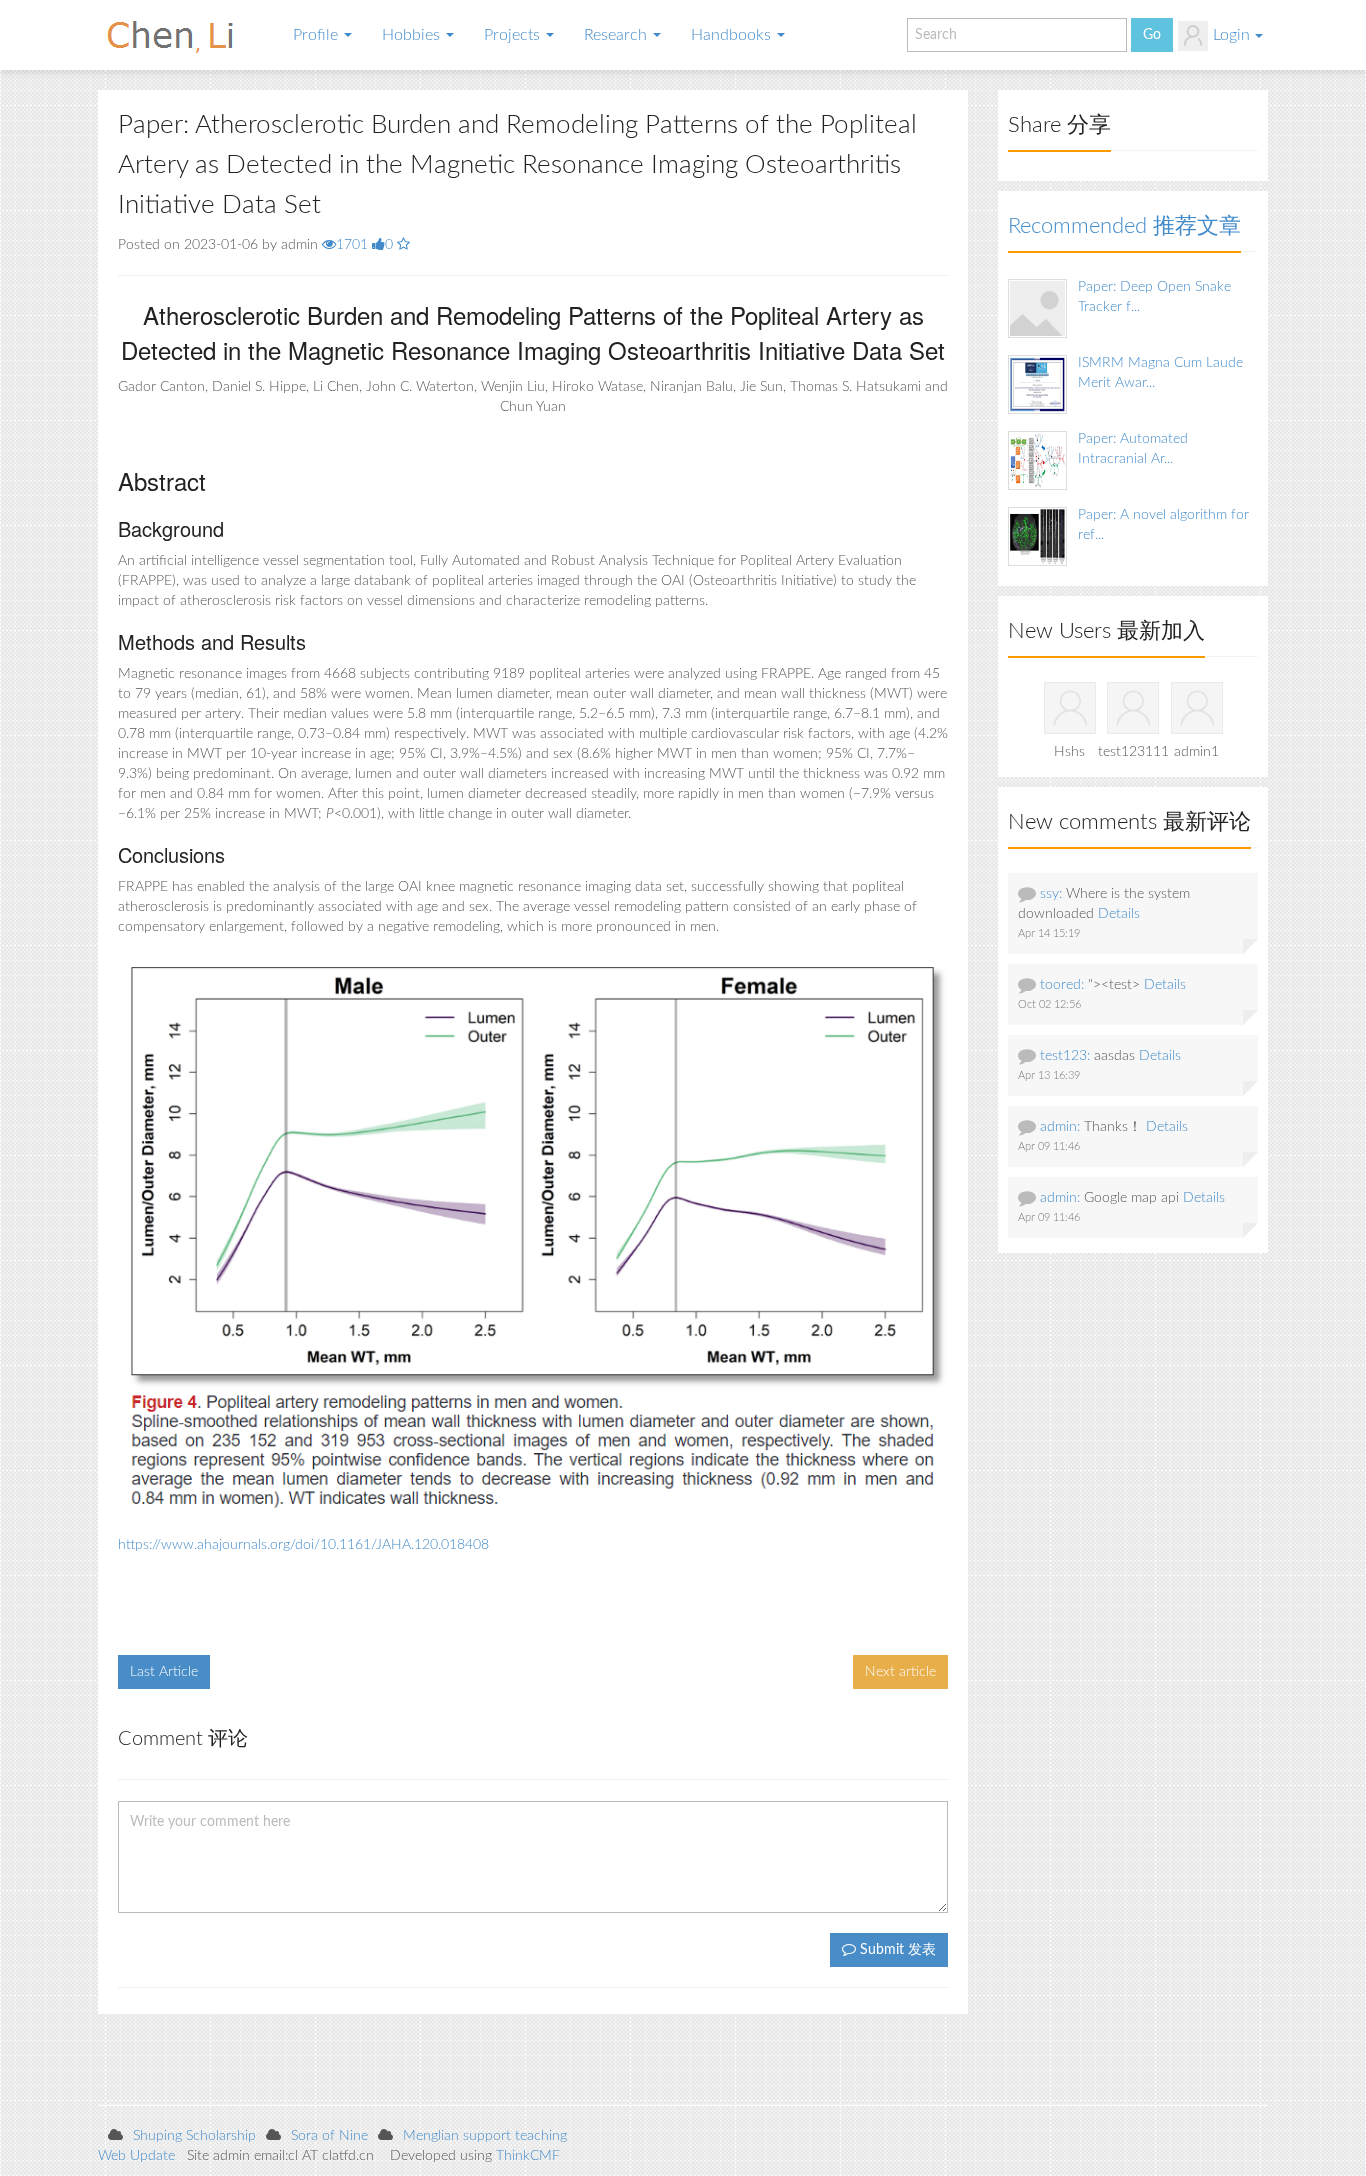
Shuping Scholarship (194, 2136)
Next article (900, 1672)
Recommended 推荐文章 (1124, 226)
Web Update (136, 2156)
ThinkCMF (528, 2156)
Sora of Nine (329, 2136)
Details (1119, 914)
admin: (1060, 1127)
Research (617, 35)
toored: (1062, 985)
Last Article (164, 1672)
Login (1231, 35)
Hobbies (413, 35)
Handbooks (733, 35)
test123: (1065, 1056)
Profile (317, 35)
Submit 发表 (896, 1950)
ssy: (1051, 894)
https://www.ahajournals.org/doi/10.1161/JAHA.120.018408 (303, 1545)
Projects (514, 35)
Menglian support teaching (485, 2136)
